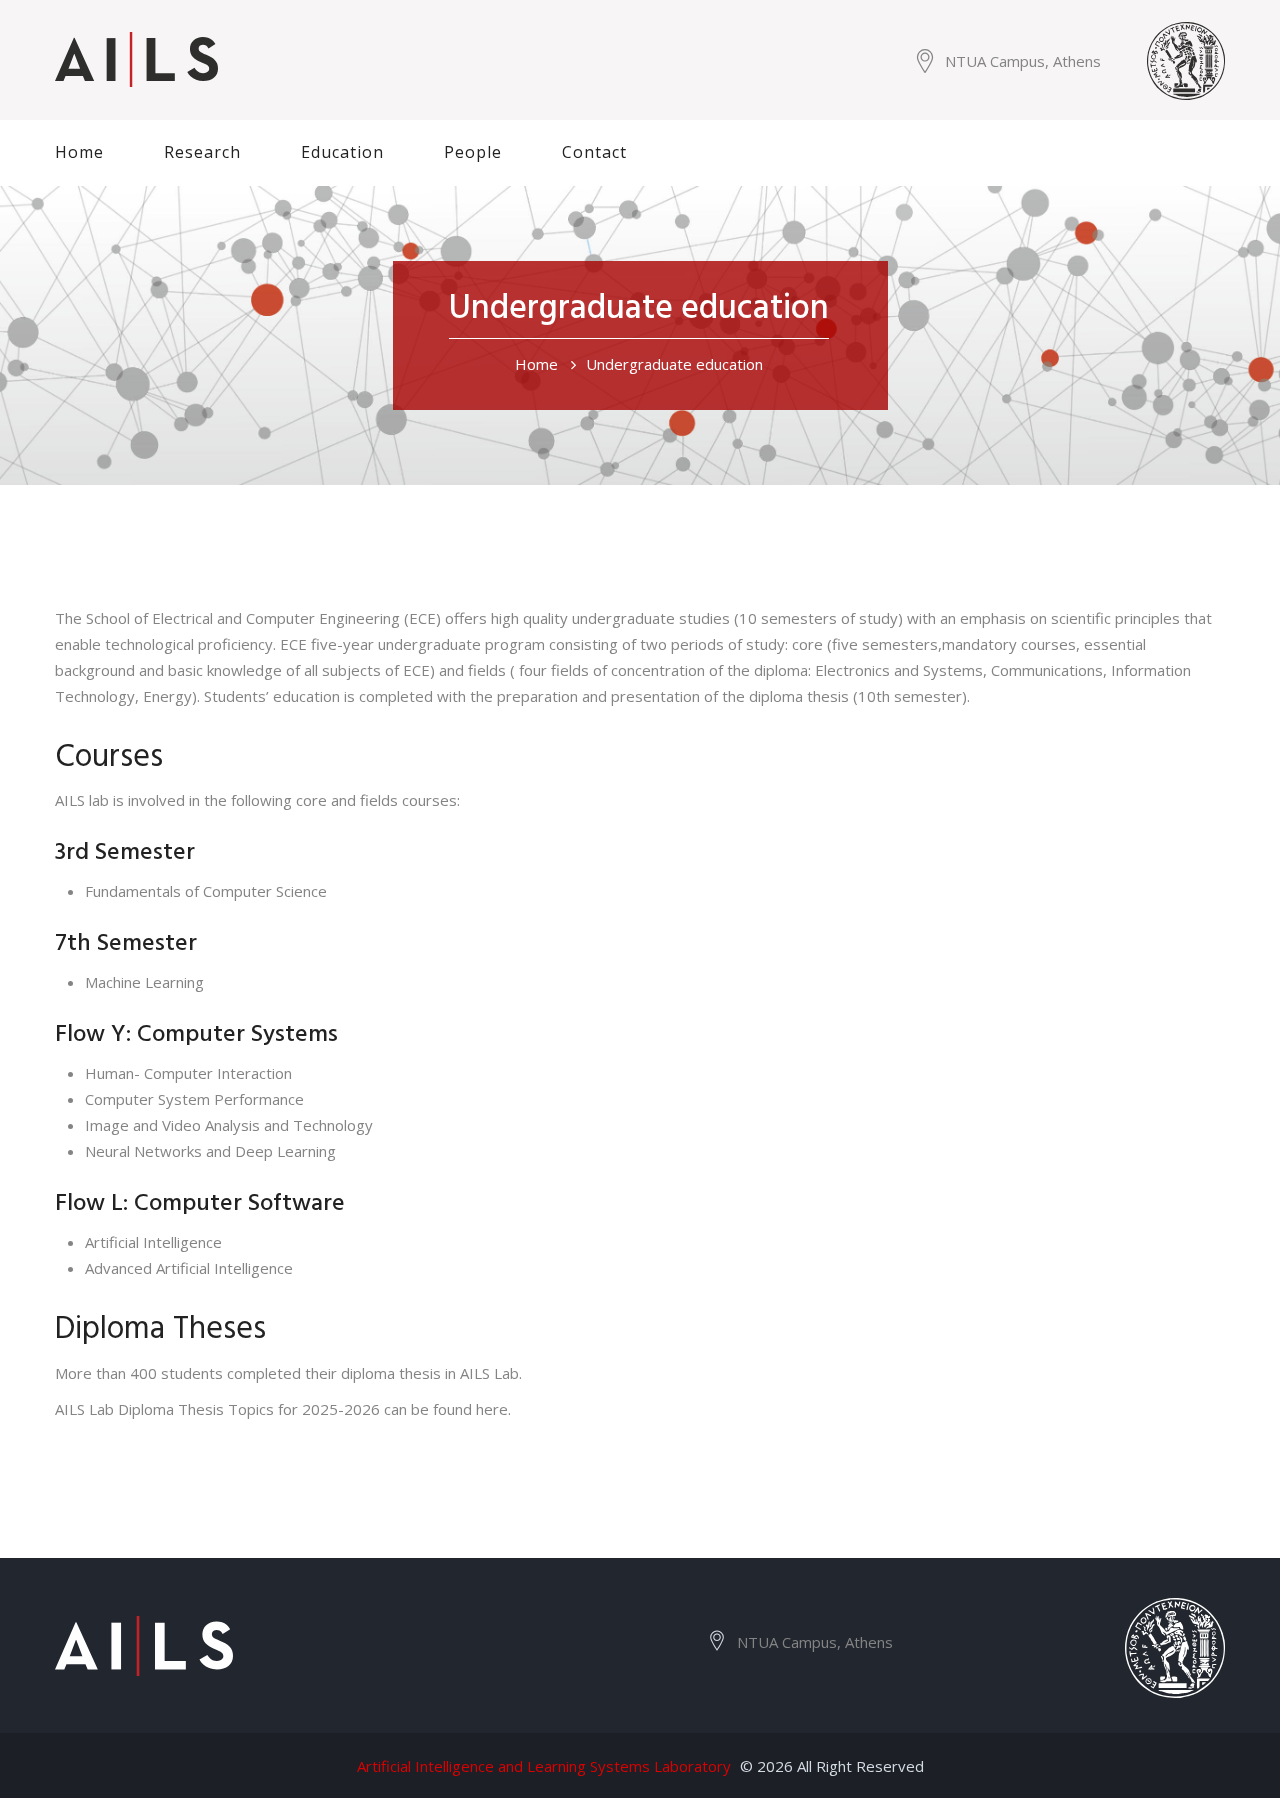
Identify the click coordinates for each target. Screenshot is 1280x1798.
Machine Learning (144, 982)
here (492, 1409)
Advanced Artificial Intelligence (189, 1268)
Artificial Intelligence (153, 1242)
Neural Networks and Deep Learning (210, 1151)
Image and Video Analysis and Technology (229, 1125)
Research (202, 152)
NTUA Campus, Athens (1023, 61)
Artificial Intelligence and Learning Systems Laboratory (544, 1766)
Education (342, 152)
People (473, 152)
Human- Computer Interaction (188, 1073)
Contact (594, 152)
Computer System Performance (194, 1099)
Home (79, 152)
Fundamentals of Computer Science (206, 891)
